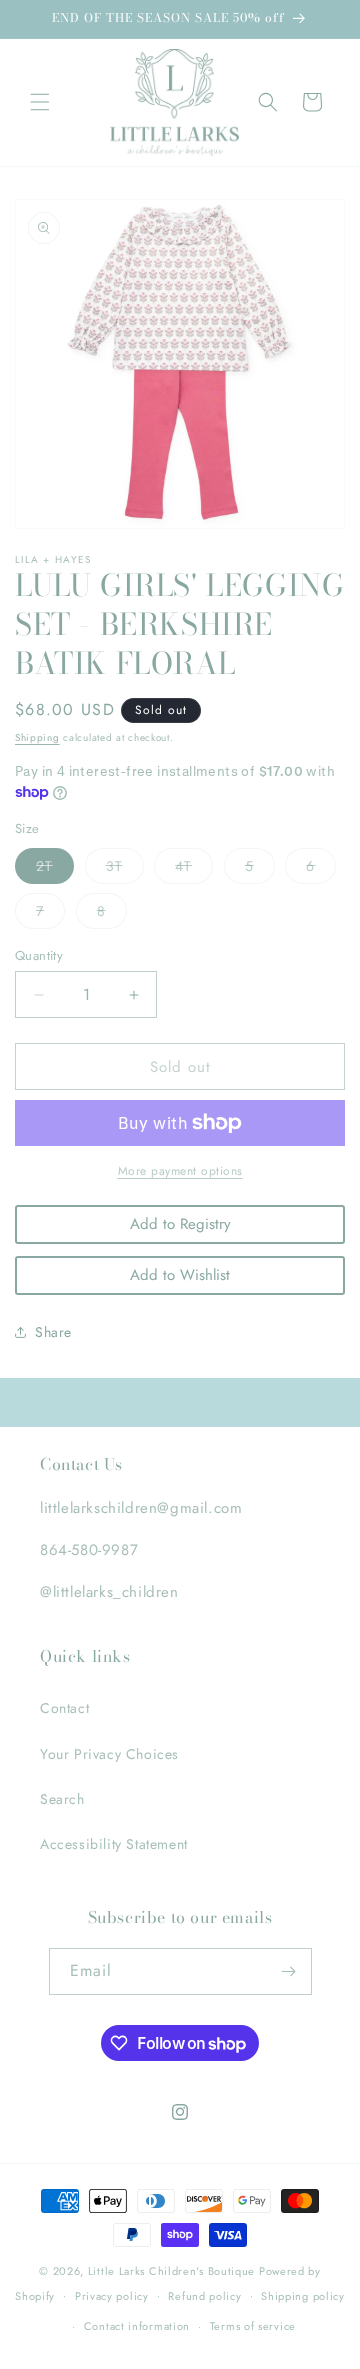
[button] (40, 102)
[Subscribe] (289, 1971)
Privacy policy (112, 2296)
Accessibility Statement (114, 1844)
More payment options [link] (180, 1171)
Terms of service (253, 2326)
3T (125, 869)
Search (62, 1799)
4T (194, 869)
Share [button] (53, 1332)
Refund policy (204, 2296)
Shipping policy (303, 2296)
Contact (64, 1708)
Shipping (37, 737)
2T (55, 869)
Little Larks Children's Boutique (171, 2271)
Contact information (137, 2326)
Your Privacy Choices (109, 1754)
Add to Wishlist (180, 1275)
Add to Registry (180, 1224)
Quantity (39, 955)
